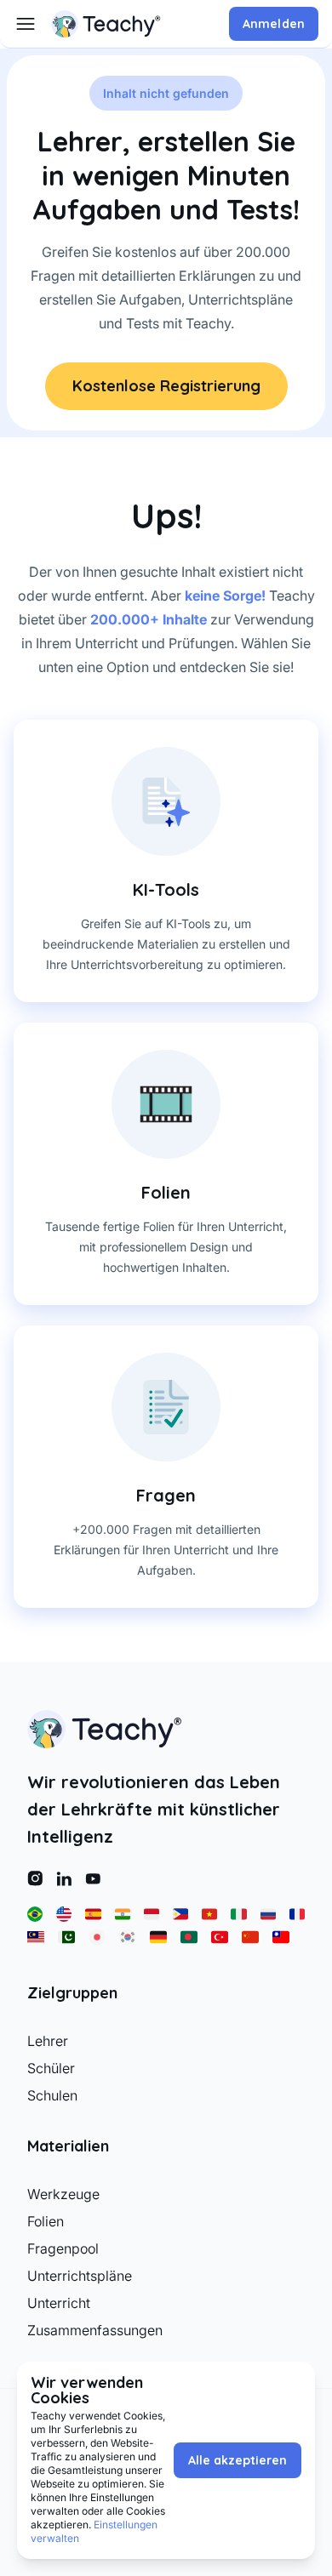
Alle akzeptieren (238, 2460)
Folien (46, 2221)
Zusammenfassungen (95, 2330)
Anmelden (274, 24)
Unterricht (59, 2303)
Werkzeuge (63, 2194)
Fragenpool (63, 2248)
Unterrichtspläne (80, 2276)
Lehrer (48, 2041)
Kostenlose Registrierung (166, 386)
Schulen (52, 2095)
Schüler (51, 2068)
